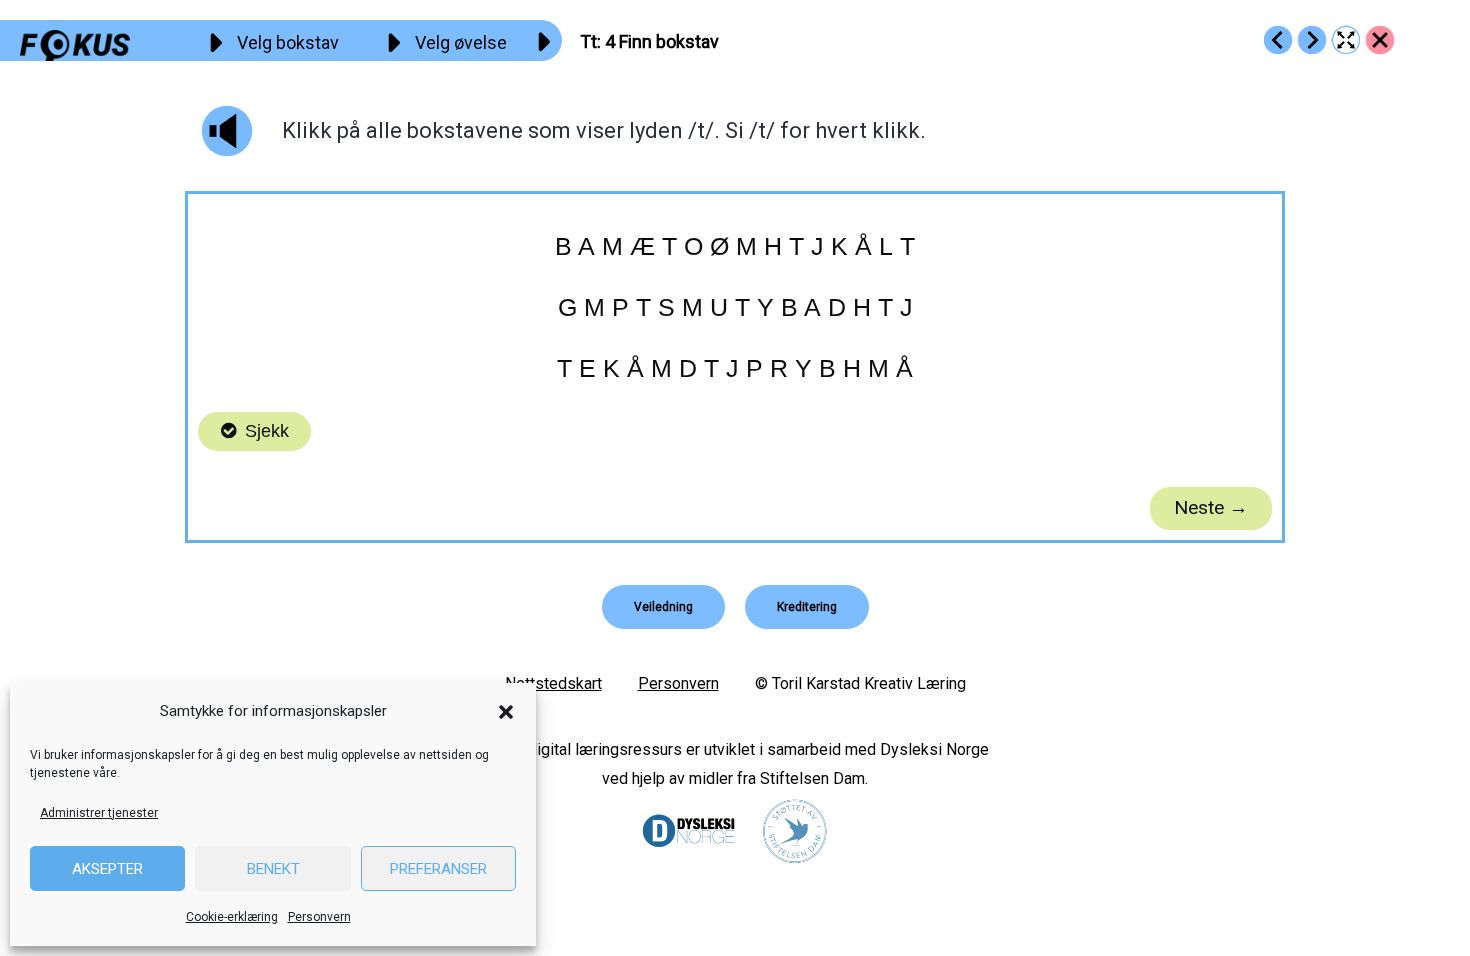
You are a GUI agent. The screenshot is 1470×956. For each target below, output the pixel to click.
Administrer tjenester (99, 813)
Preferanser (438, 869)
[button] (506, 712)
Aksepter (107, 869)
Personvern (319, 917)
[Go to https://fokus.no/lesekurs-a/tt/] (1380, 40)
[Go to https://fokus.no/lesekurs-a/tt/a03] (1278, 40)
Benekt (273, 869)
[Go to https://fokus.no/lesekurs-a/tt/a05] (1312, 40)
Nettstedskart (553, 683)
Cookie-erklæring (232, 917)
